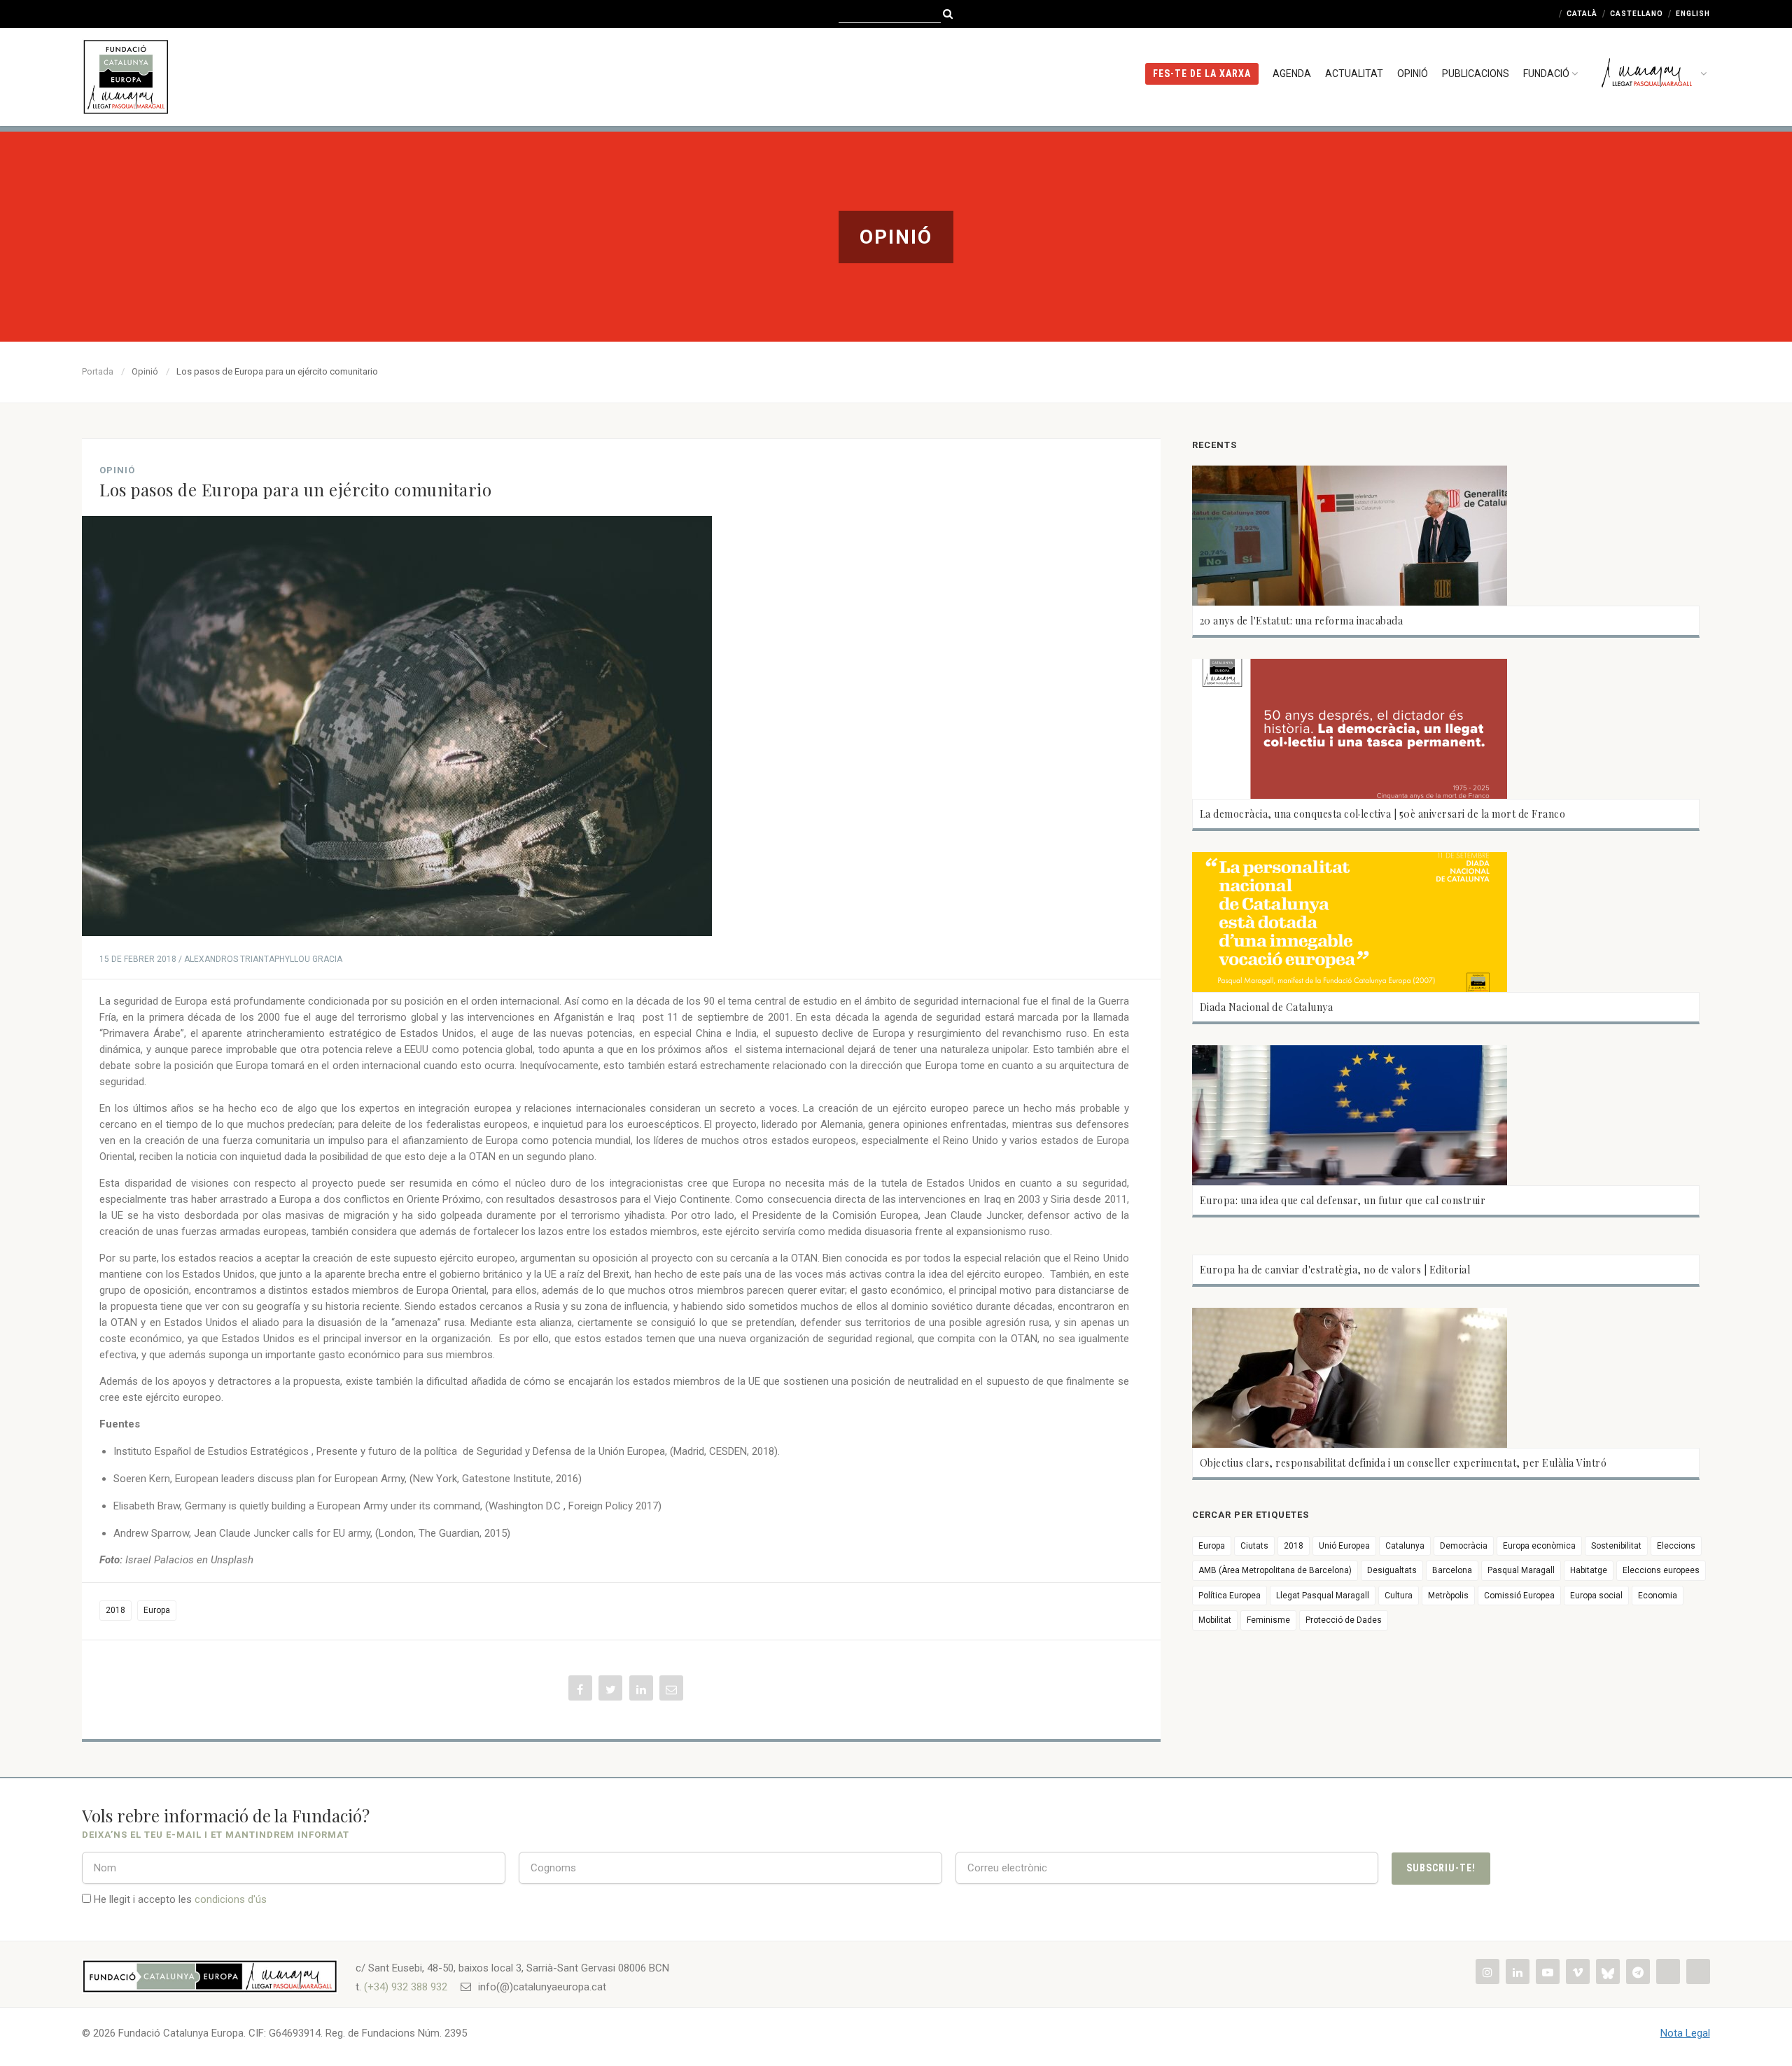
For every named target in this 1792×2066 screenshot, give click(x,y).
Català (1582, 14)
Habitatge (1589, 1570)
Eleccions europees (1661, 1570)
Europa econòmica (1539, 1546)
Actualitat (1354, 74)
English (1693, 14)
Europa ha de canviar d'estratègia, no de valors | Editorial (1335, 1270)
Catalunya (1405, 1546)
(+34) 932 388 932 (406, 1987)
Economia (1658, 1596)
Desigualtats (1392, 1570)
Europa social (1596, 1596)
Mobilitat (1215, 1620)
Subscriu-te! (1441, 1868)
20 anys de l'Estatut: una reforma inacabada (1302, 621)
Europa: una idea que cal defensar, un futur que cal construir (1343, 1200)
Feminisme (1268, 1620)
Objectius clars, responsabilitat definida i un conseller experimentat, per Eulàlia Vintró (1403, 1463)
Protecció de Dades (1344, 1620)
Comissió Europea (1519, 1596)
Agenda (1292, 74)
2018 (115, 1610)
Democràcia (1464, 1546)
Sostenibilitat (1616, 1546)
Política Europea (1230, 1596)
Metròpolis (1448, 1596)
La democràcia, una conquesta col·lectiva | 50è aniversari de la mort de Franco (1383, 814)
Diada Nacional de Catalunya (1267, 1007)
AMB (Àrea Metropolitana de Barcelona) (1275, 1570)
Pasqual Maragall (1521, 1570)
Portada (98, 371)
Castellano (1637, 14)
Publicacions (1476, 74)
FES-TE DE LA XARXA (1202, 74)
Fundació (1546, 74)
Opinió (1413, 74)
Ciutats (1254, 1546)
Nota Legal (1685, 2033)
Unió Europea (1344, 1546)
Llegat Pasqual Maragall (1323, 1596)
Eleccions (1676, 1546)
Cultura (1399, 1596)
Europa (157, 1610)
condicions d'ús (231, 1899)
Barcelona (1452, 1570)
